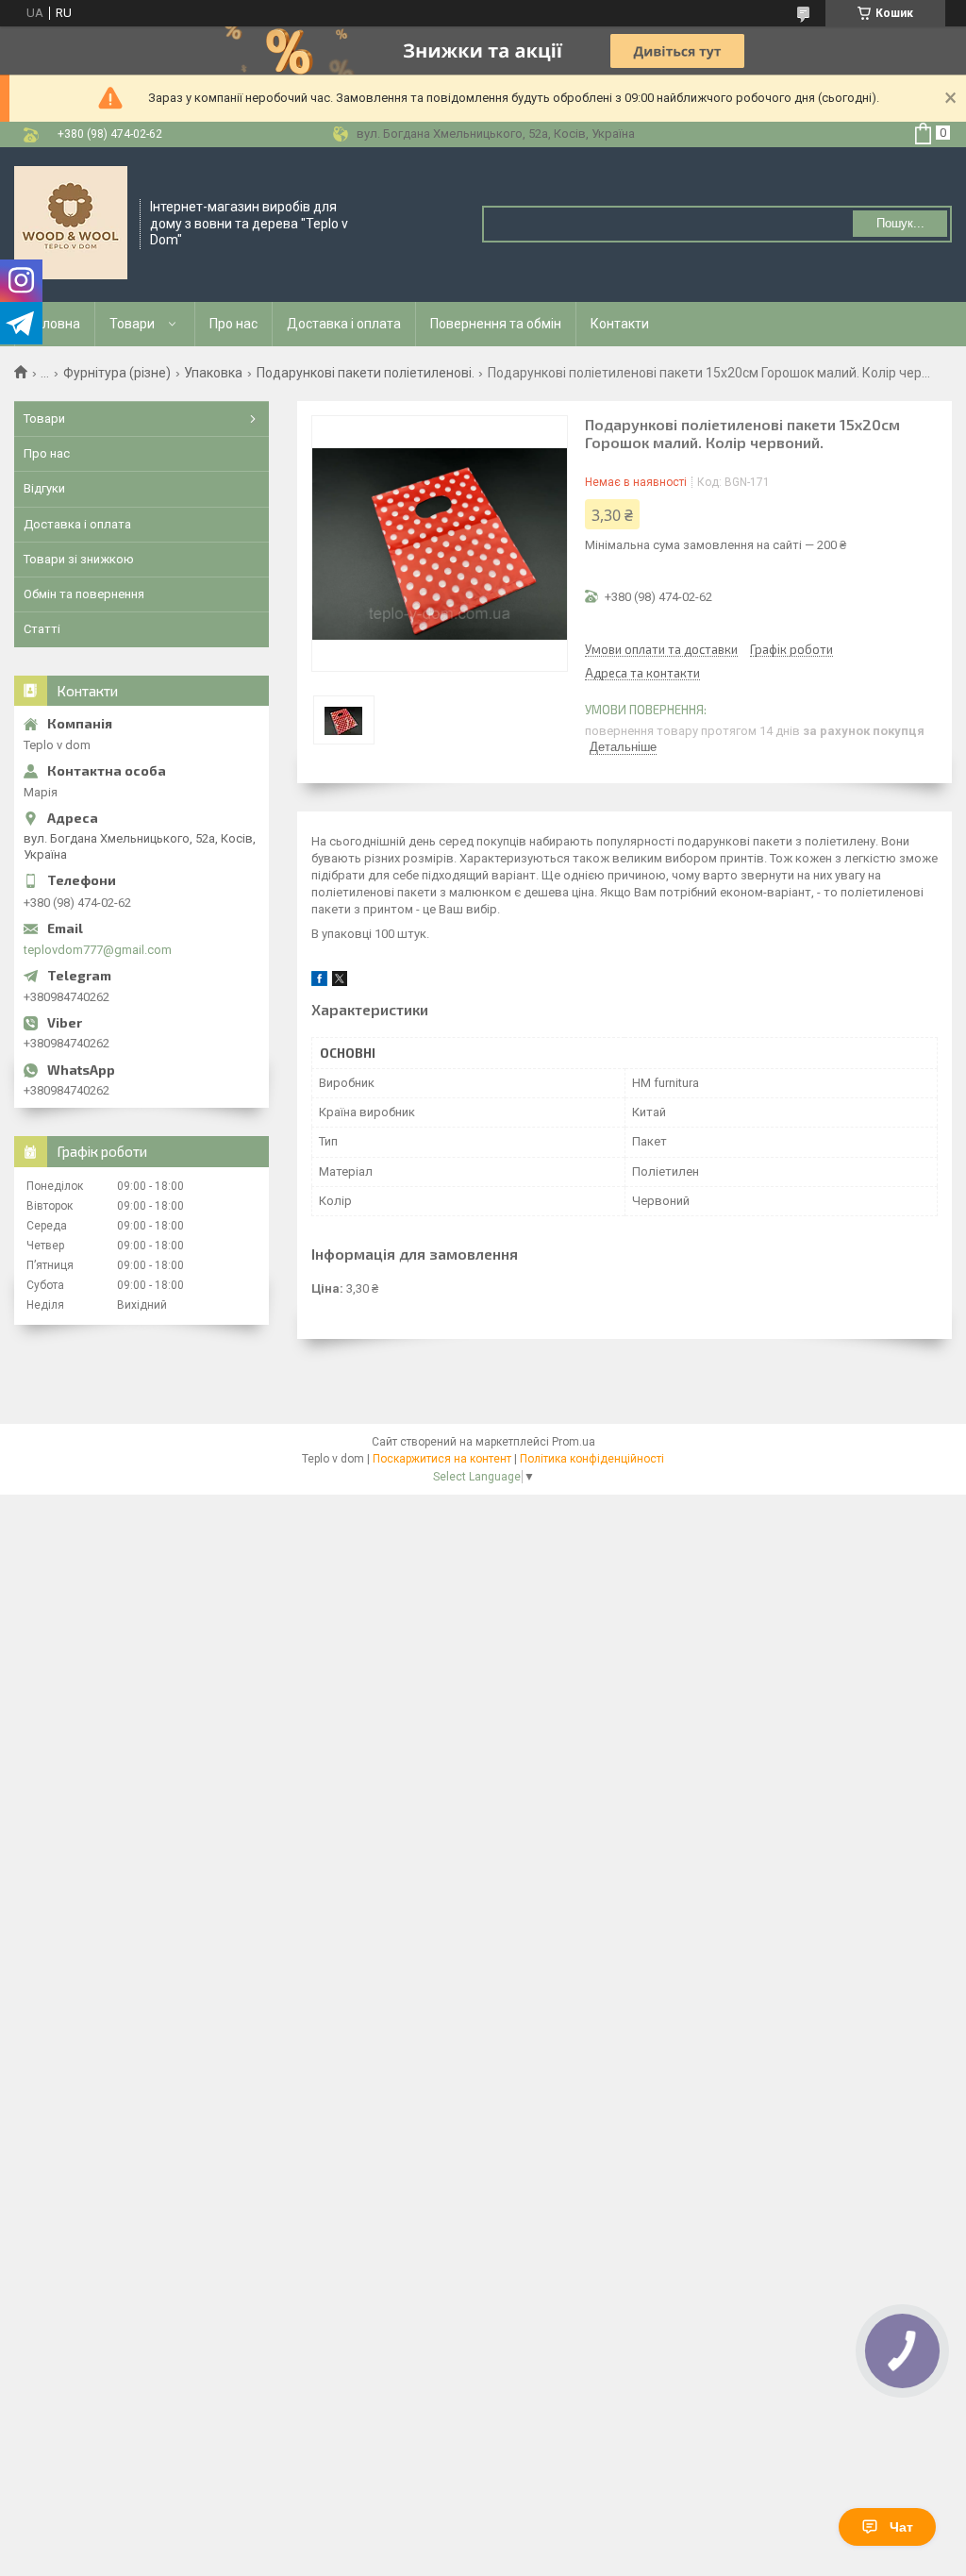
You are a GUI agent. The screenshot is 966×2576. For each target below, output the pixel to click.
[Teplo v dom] (71, 223)
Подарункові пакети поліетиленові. (366, 373)
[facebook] (319, 982)
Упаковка (213, 373)
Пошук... (900, 223)
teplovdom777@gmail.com (98, 950)
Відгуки (44, 488)
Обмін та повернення (84, 594)
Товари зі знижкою (79, 559)
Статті (42, 629)
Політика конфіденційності (592, 1459)
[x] (340, 982)
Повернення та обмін (496, 324)
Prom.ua (574, 1442)
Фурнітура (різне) (117, 373)
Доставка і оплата (344, 324)
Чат (901, 2527)
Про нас (233, 324)
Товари (132, 324)
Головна (55, 324)
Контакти (620, 324)
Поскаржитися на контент (442, 1459)
